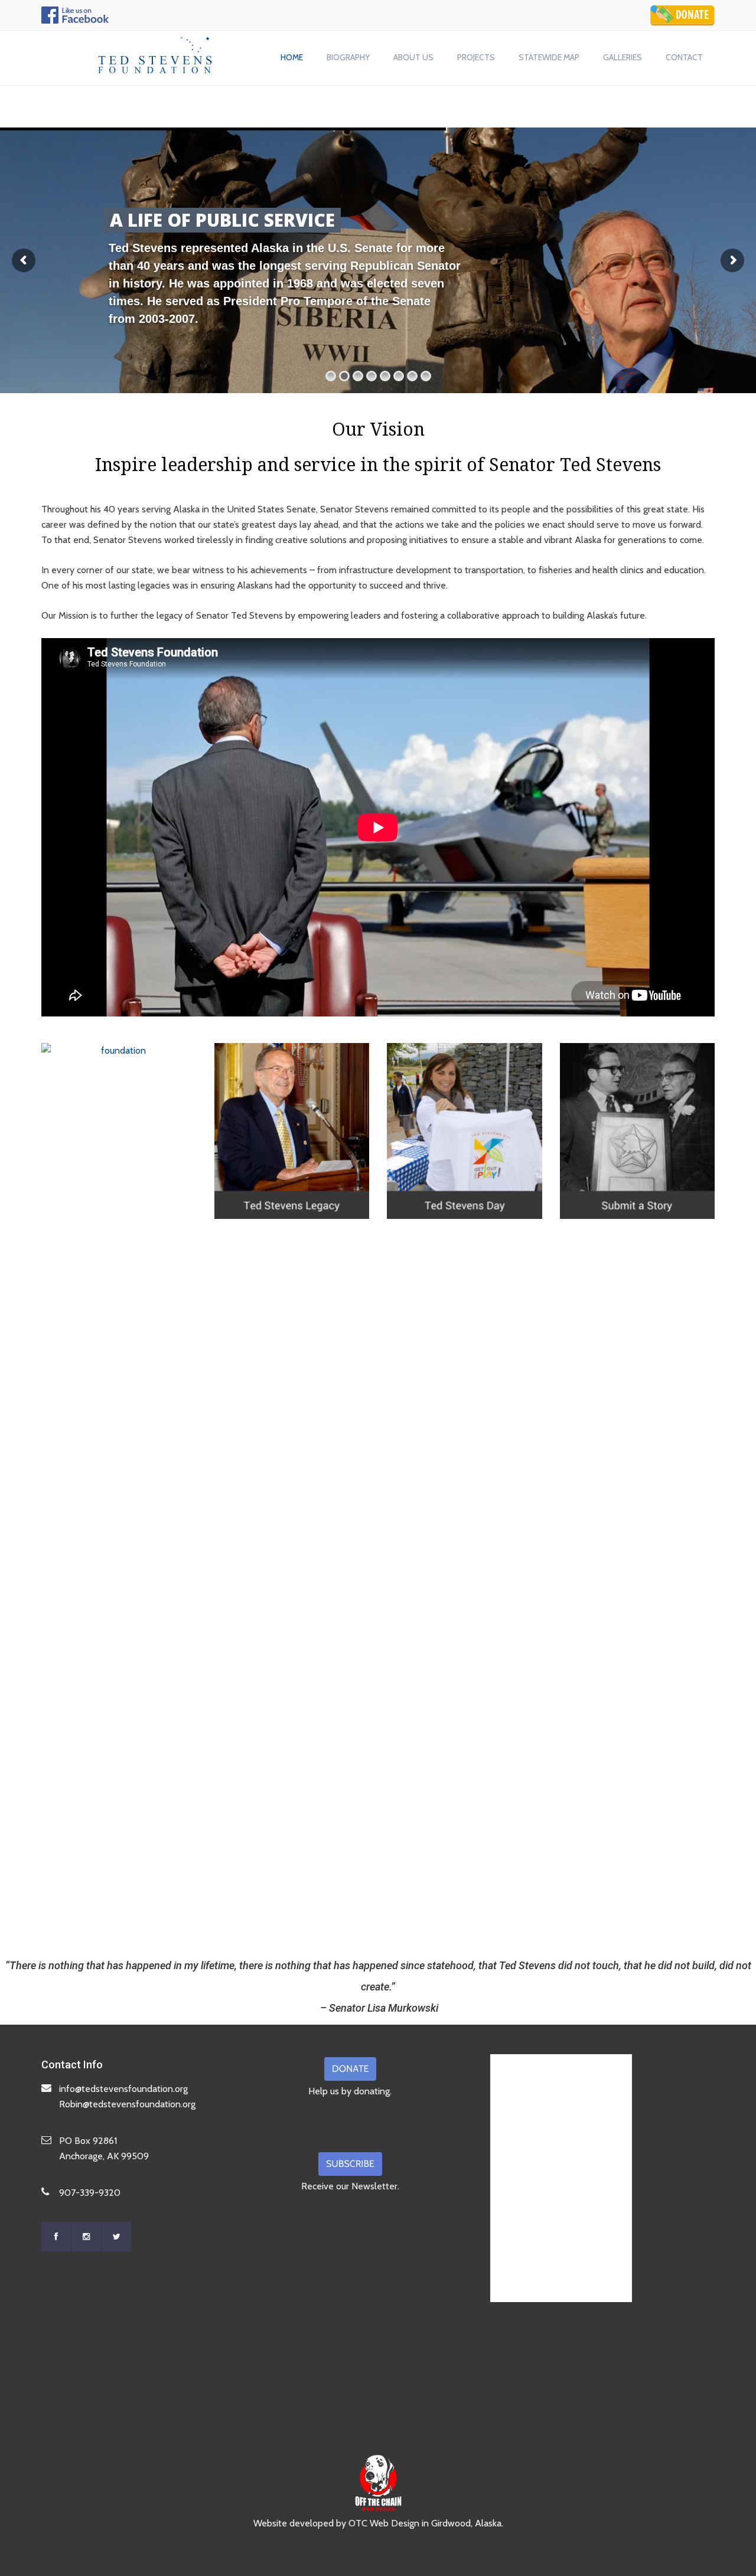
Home (292, 57)
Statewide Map (549, 57)
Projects (476, 57)
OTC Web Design (384, 2523)
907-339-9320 (90, 2193)
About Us (413, 57)
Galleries (623, 57)
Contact (684, 57)
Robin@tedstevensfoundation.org (127, 2104)
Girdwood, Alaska (466, 2523)
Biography (348, 57)
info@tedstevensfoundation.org (123, 2089)
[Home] (155, 52)
